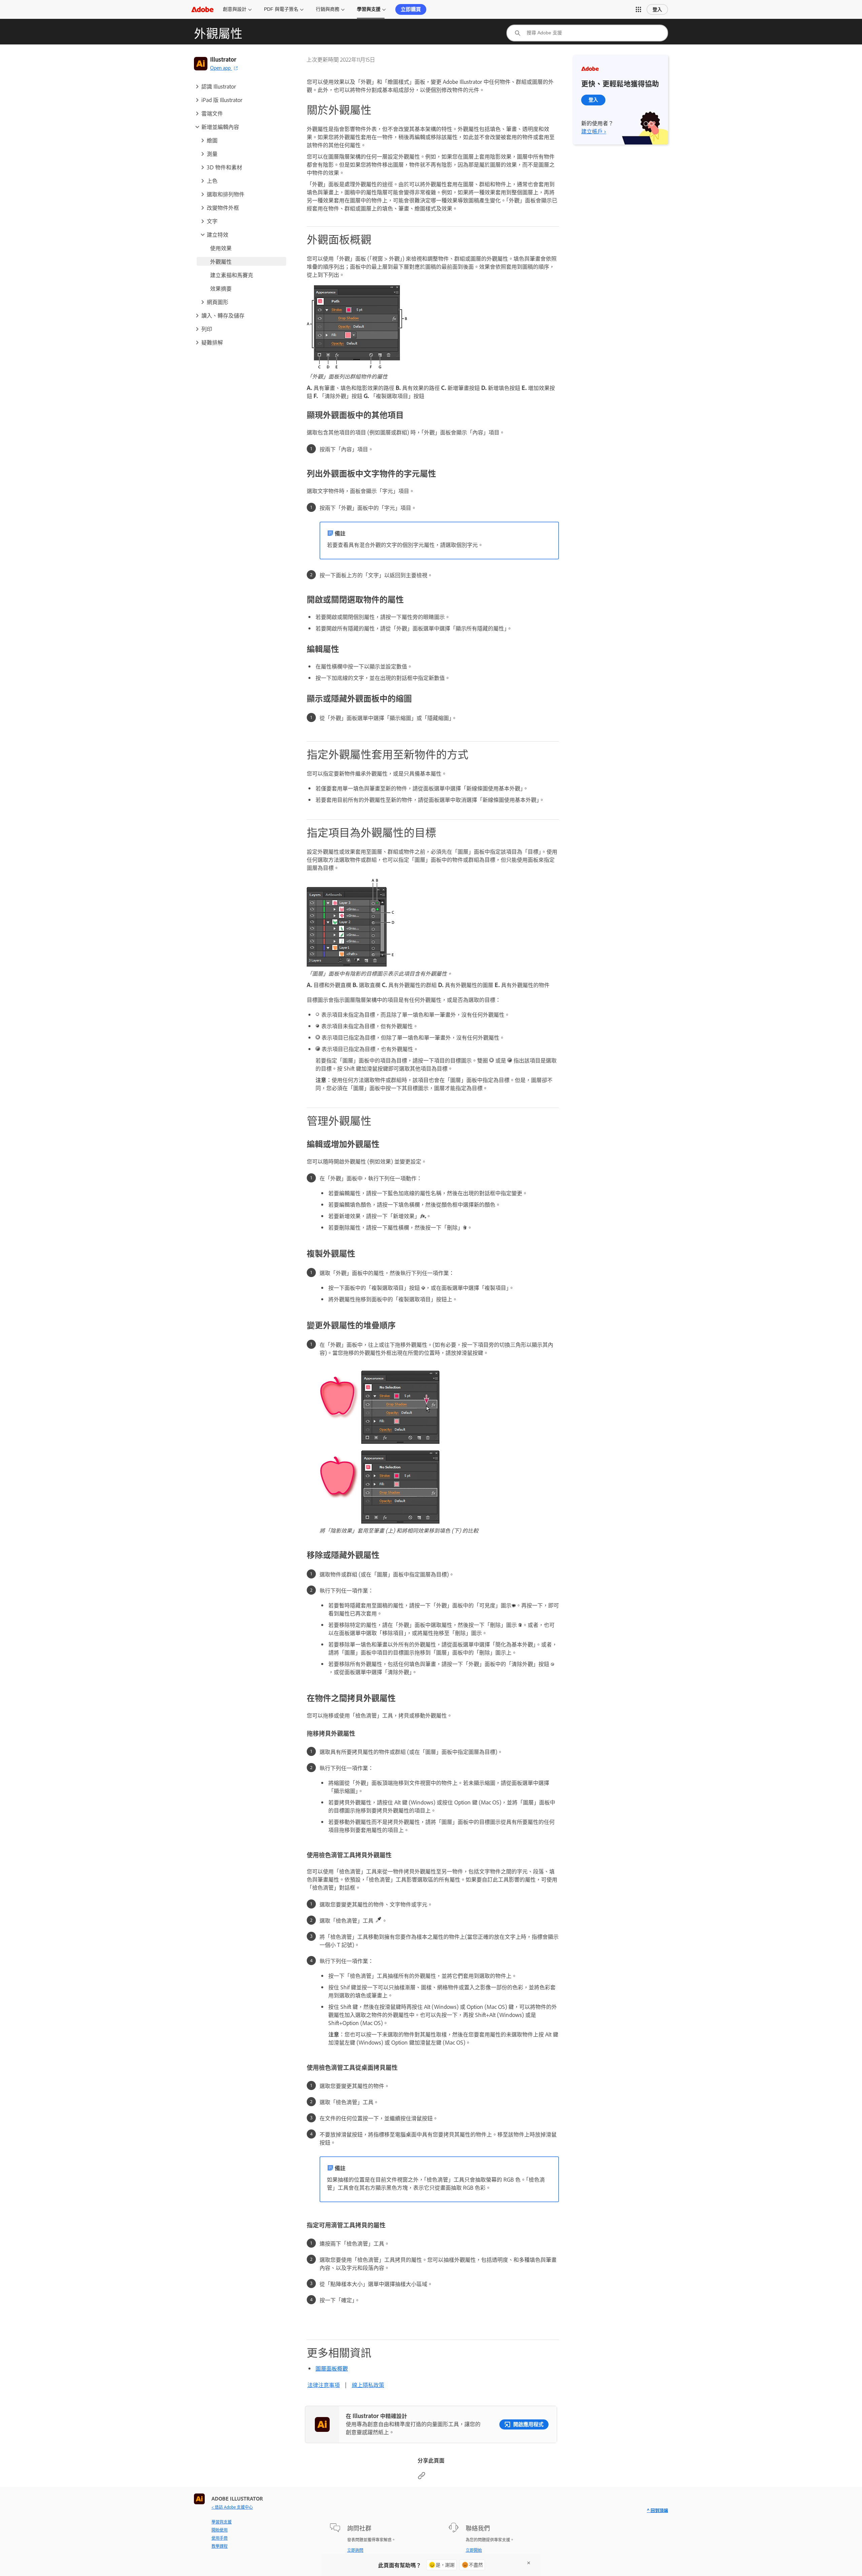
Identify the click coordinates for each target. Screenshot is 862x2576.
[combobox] (587, 33)
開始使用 (220, 2530)
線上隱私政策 (368, 2385)
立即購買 (411, 9)
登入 (657, 9)
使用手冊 (220, 2538)
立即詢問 (355, 2550)
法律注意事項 (324, 2385)
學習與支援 (369, 9)
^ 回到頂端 (657, 2510)
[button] (638, 9)
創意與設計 (235, 9)
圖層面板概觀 (332, 2368)
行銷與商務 (328, 9)
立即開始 (474, 2550)
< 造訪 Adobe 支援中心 (232, 2507)
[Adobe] (202, 9)
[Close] (529, 2563)
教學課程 (220, 2546)
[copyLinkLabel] (422, 2477)
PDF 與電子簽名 (281, 9)
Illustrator (223, 59)
